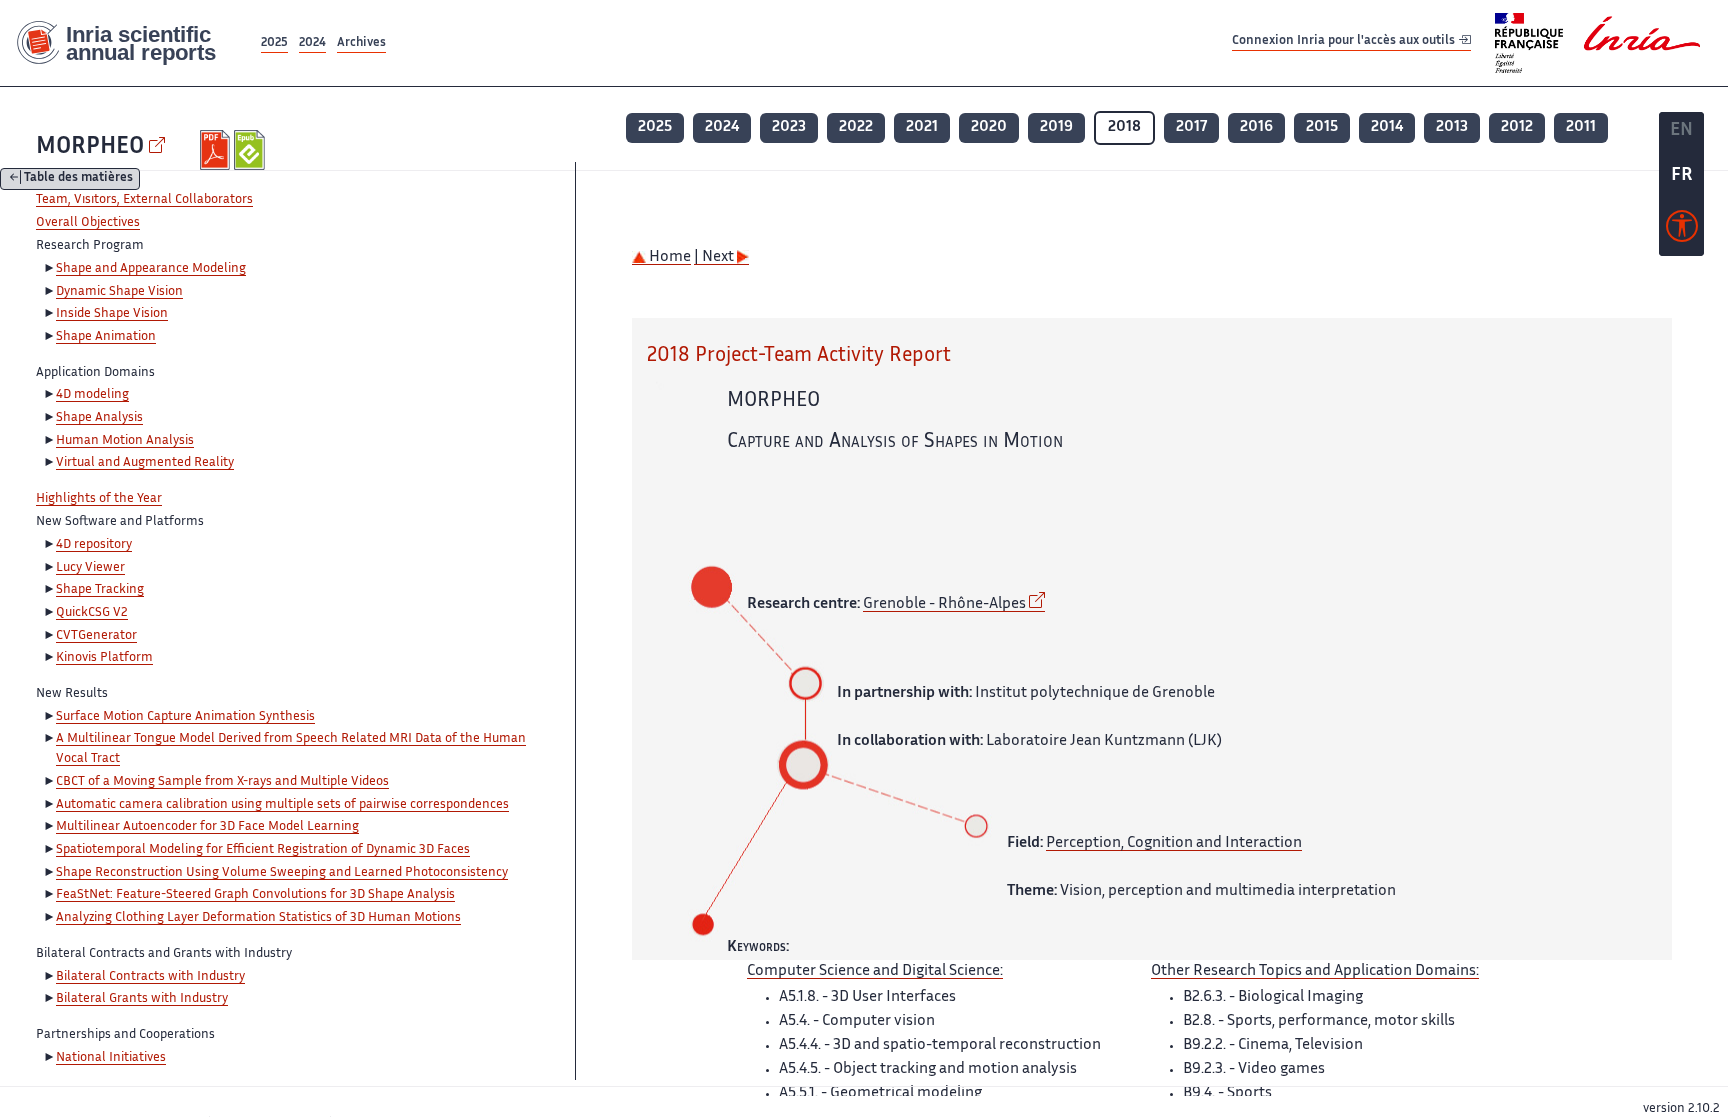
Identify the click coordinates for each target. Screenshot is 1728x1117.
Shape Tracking (100, 590)
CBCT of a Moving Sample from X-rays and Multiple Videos (222, 782)
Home (668, 257)
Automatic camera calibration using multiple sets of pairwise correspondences (282, 805)
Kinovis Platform (104, 658)
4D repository (94, 545)
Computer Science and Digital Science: (875, 971)
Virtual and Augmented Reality (145, 463)
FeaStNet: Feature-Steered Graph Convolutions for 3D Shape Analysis (255, 895)
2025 (274, 43)
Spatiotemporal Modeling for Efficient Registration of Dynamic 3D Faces (263, 850)
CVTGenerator (96, 636)
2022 (856, 127)
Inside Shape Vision (112, 314)
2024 (312, 43)
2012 (1517, 127)
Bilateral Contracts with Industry (150, 977)
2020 (989, 127)
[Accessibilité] (1682, 231)
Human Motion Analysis (125, 441)
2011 (1581, 127)
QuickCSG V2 (92, 613)
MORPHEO (90, 147)
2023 (789, 127)
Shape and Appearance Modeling (151, 269)
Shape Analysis (99, 418)
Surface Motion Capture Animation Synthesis (185, 717)
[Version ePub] (251, 150)
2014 (1387, 127)
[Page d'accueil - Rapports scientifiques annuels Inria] (128, 43)
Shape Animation (106, 337)
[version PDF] (217, 150)
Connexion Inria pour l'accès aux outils (1345, 42)
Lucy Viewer (90, 568)
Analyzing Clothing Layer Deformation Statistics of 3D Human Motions (258, 918)
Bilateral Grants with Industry (142, 999)
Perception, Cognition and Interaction (1174, 843)
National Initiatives (111, 1058)
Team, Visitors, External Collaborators (144, 200)
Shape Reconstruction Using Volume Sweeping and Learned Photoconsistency (282, 873)
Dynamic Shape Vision (119, 292)
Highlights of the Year (99, 499)
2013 (1452, 127)
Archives (361, 43)
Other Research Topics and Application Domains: (1315, 971)
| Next (715, 257)
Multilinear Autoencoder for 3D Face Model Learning (207, 827)
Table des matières (78, 179)
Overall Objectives (88, 223)
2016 (1256, 127)
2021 (922, 127)
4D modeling (92, 395)
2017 (1191, 127)
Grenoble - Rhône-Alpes (944, 604)
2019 (1056, 127)
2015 (1322, 127)
